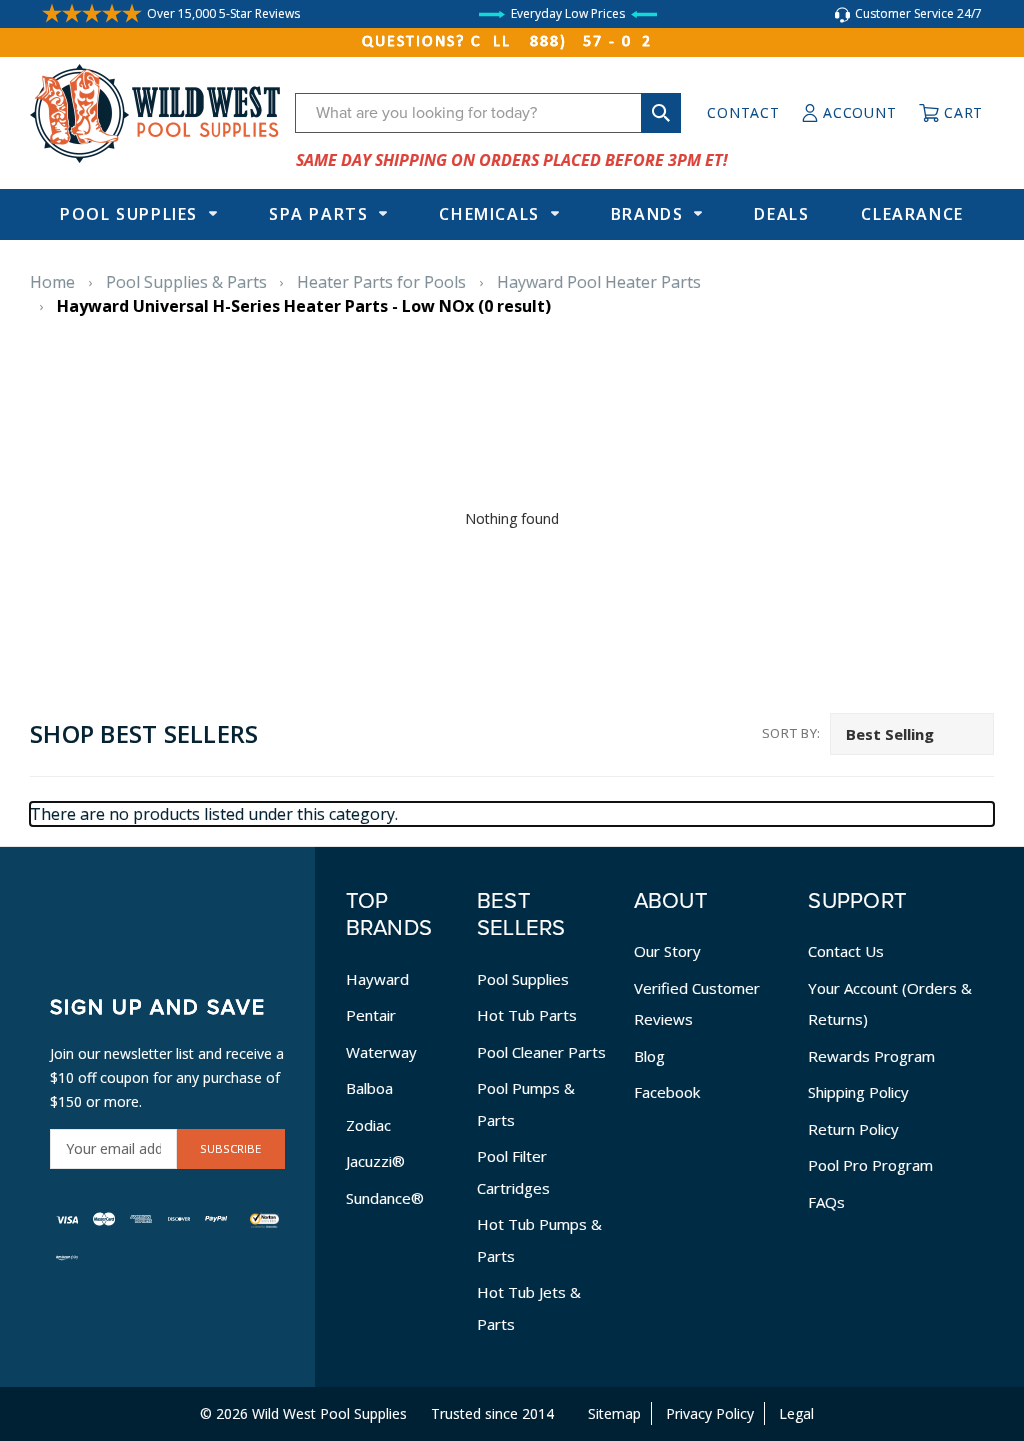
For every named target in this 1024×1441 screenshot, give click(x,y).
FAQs (826, 1202)
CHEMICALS (489, 214)
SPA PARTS (318, 214)
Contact (743, 112)
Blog (649, 1056)
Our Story (667, 951)
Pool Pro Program (870, 1165)
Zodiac (368, 1125)
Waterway (381, 1052)
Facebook (667, 1092)
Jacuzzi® (375, 1161)
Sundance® (385, 1198)
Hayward (377, 979)
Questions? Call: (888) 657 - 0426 (512, 42)
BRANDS (647, 214)
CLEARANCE (912, 214)
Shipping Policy (858, 1092)
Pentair (371, 1015)
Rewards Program (871, 1056)
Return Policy (853, 1129)
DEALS (781, 214)
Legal (796, 1413)
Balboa (369, 1088)
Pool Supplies (129, 214)
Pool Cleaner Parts (541, 1052)
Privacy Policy (710, 1413)
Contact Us (846, 951)
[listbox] (912, 734)
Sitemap (614, 1413)
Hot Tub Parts (527, 1015)
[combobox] (488, 113)
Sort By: (791, 733)
